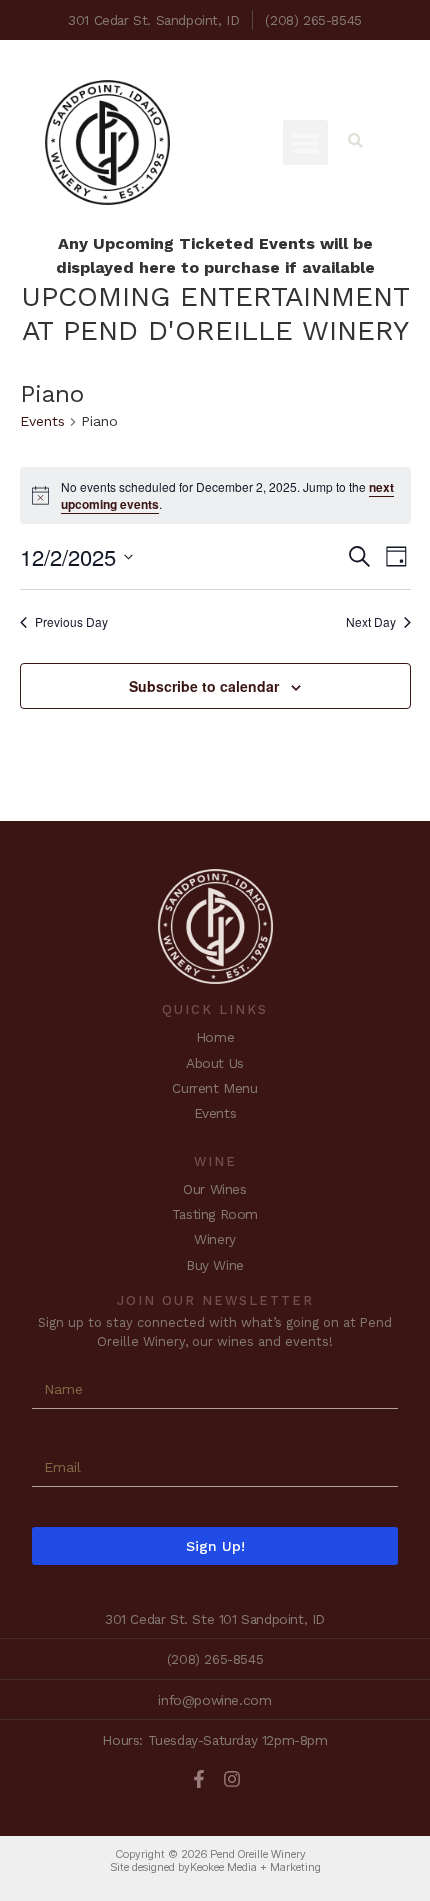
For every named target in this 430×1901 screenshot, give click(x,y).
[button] (305, 142)
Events (42, 421)
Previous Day (71, 622)
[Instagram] (232, 1779)
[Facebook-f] (199, 1779)
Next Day (371, 622)
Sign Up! (215, 1546)
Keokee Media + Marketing (255, 1867)
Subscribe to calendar (204, 686)
